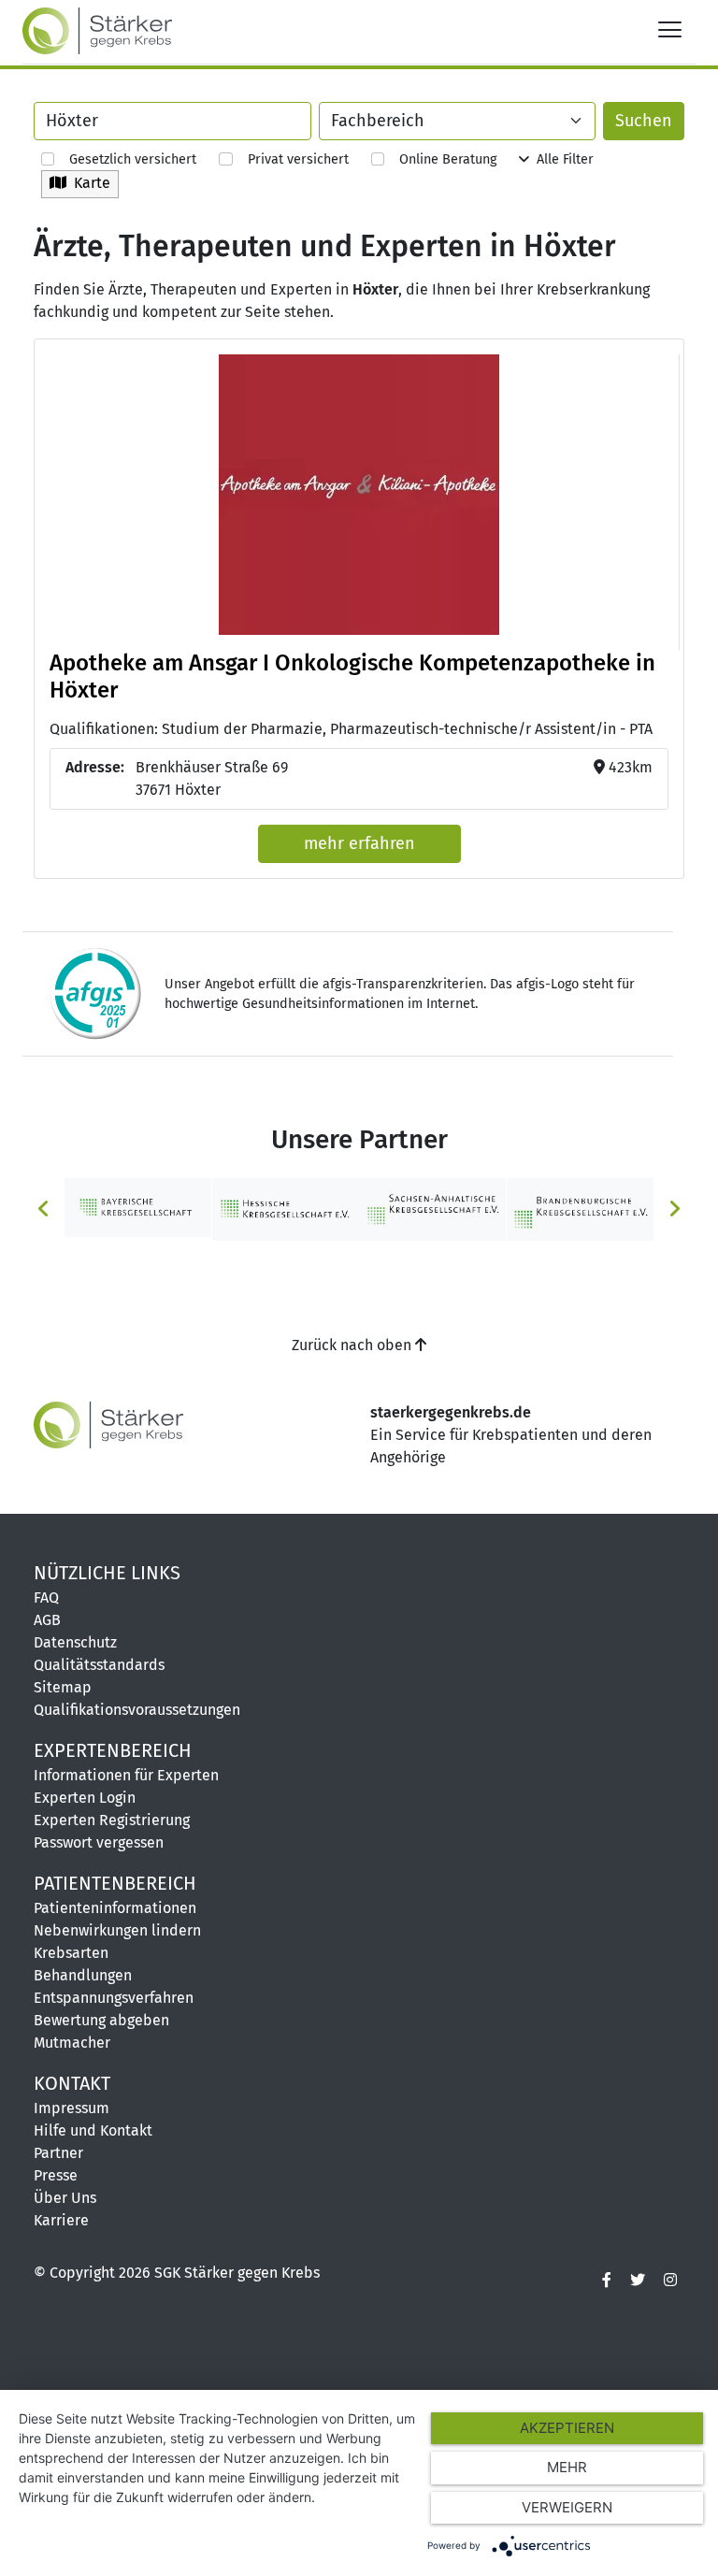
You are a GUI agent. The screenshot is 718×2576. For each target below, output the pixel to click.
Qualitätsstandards (99, 1665)
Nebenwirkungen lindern (117, 1930)
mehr (567, 2467)
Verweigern (567, 2507)
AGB (47, 1620)
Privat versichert (290, 159)
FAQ (46, 1597)
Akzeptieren (567, 2428)
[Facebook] (607, 2281)
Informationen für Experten (126, 1775)
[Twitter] (638, 2281)
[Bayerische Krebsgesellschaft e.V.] (138, 1207)
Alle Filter (561, 159)
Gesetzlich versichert (125, 159)
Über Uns (65, 2198)
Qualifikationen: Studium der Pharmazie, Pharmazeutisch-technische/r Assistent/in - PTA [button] (351, 729)
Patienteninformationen (115, 1908)
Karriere (61, 2220)
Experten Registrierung (112, 1820)
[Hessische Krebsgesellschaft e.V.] (286, 1209)
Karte (88, 183)
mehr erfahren (359, 843)
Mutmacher (72, 2043)
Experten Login (85, 1798)
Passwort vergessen (99, 1842)
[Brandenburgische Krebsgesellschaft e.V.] (581, 1209)
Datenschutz (75, 1642)
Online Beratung (440, 159)
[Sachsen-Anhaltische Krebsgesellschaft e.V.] (433, 1209)
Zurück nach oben (353, 1345)
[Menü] (670, 29)
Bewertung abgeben (101, 2020)
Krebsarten (71, 1953)
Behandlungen (83, 1975)
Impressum (72, 2108)
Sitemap (63, 1687)
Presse (56, 2175)
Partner (58, 2153)
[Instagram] (670, 2281)
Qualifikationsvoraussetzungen (137, 1710)
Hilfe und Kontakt (93, 2130)
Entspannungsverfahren (114, 1998)
